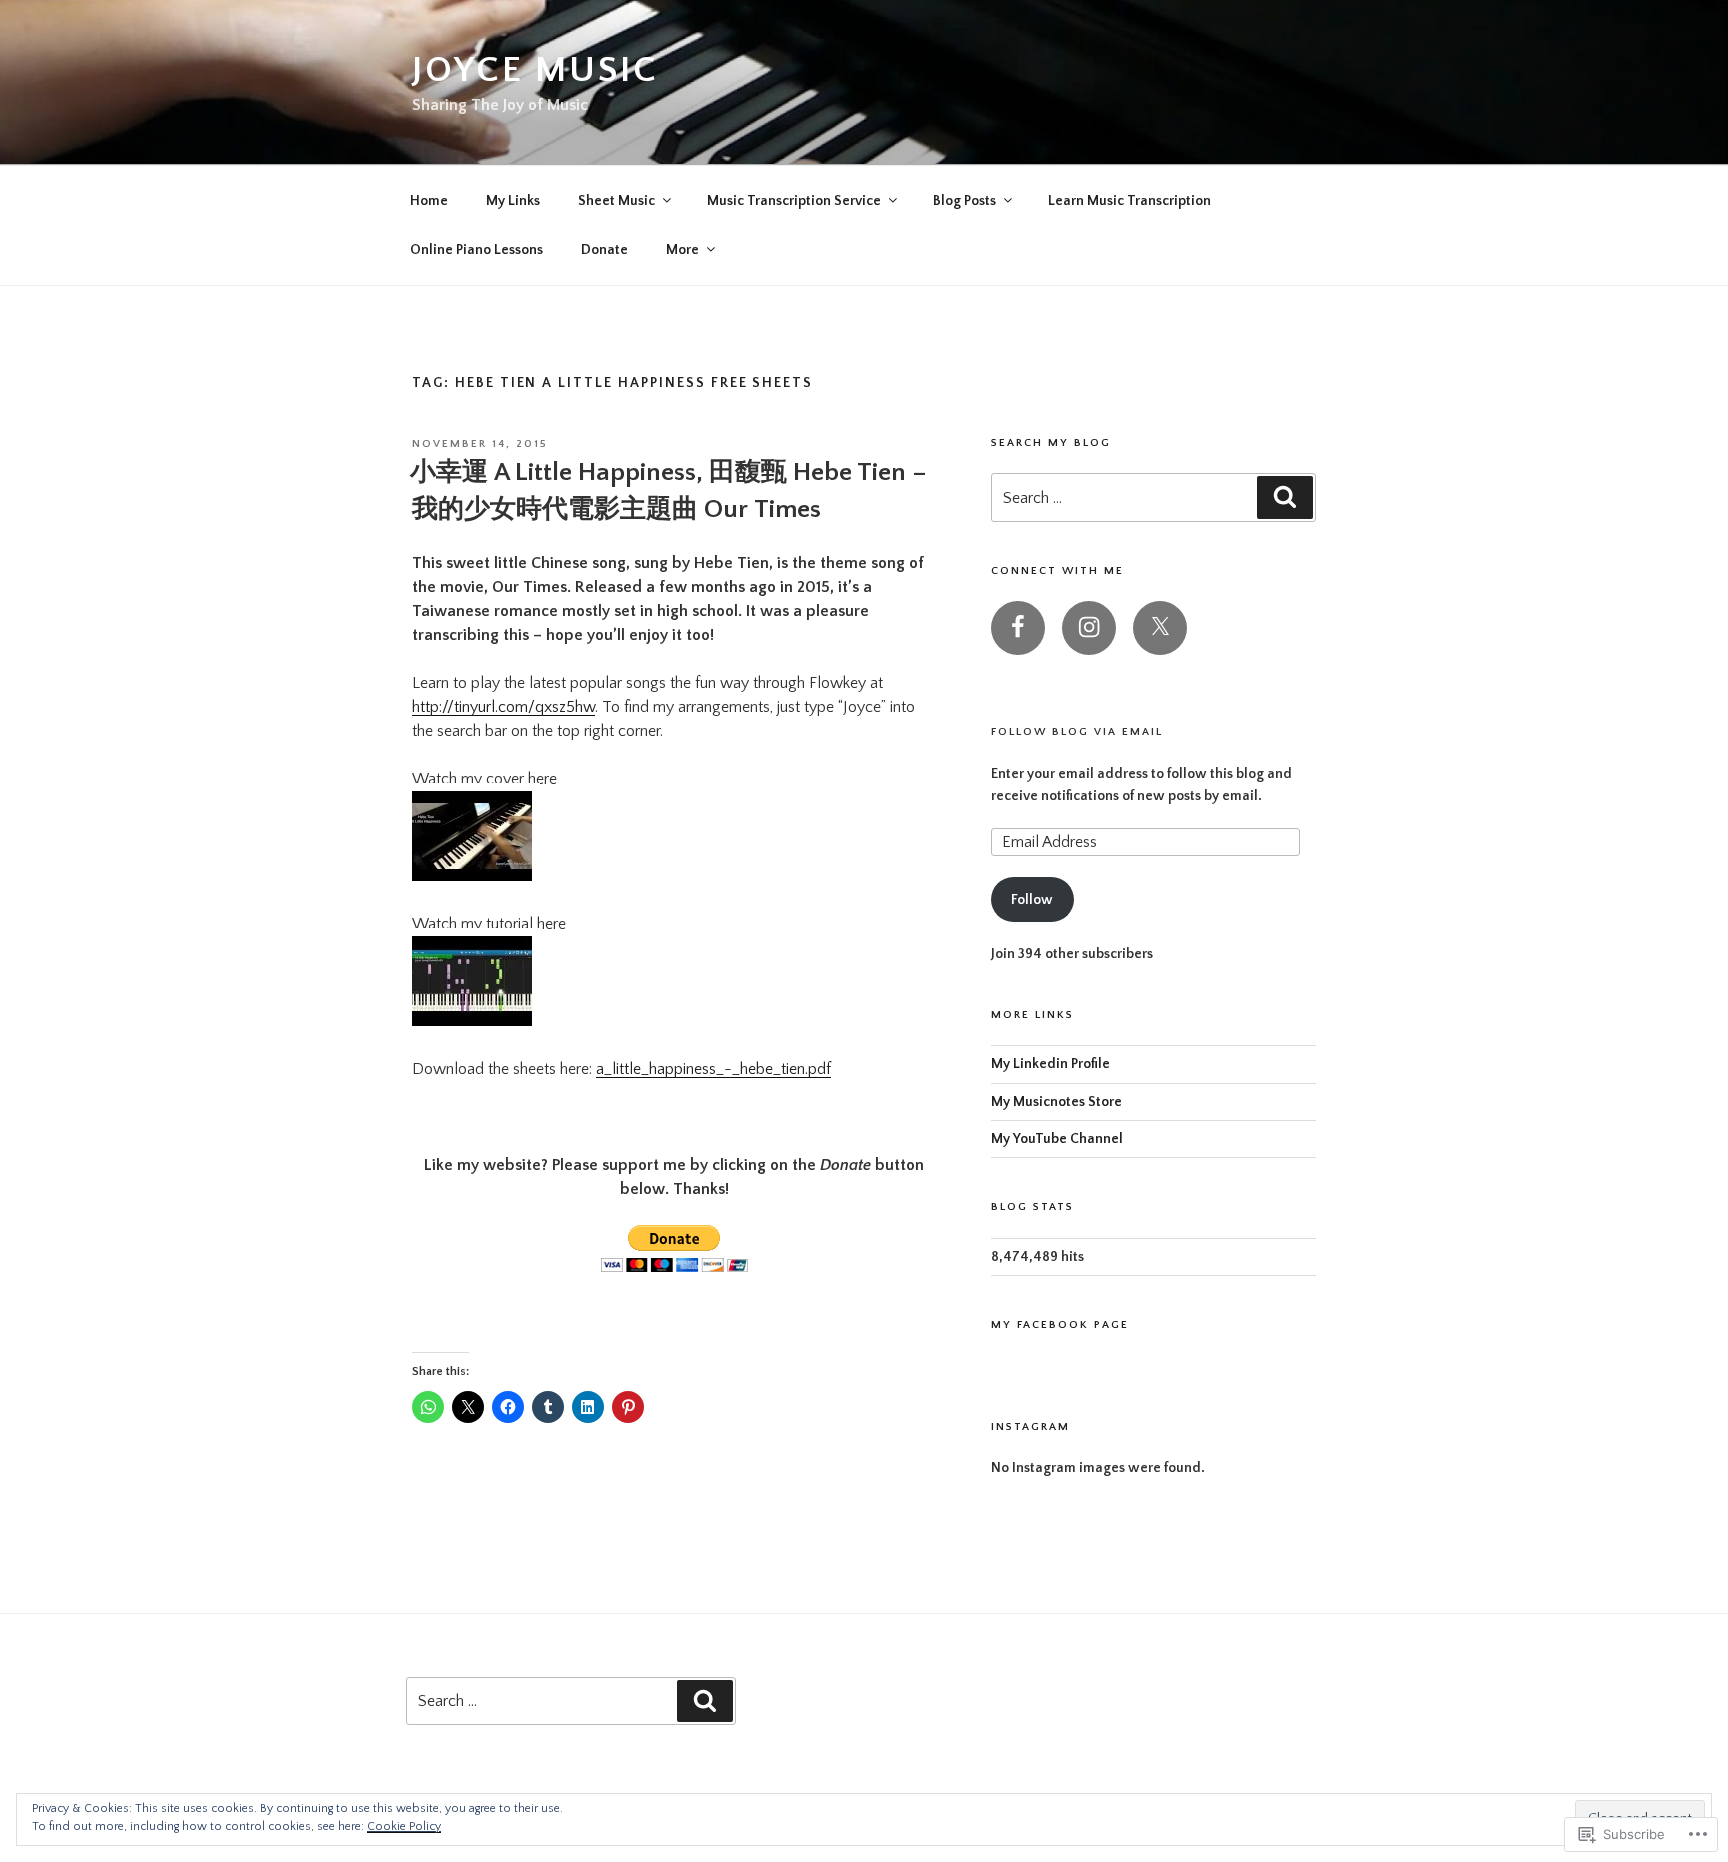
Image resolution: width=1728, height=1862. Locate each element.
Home (429, 201)
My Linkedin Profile (1050, 1064)
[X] (1160, 628)
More (682, 250)
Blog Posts (964, 201)
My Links (513, 201)
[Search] (1285, 497)
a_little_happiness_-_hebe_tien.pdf (713, 1069)
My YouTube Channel (1057, 1139)
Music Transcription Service (794, 201)
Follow (1032, 900)
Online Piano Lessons (476, 250)
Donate (604, 250)
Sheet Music (616, 201)
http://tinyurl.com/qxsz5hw (503, 707)
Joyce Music (535, 70)
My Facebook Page (1060, 1325)
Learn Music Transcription (1129, 201)
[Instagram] (1089, 628)
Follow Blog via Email (1077, 732)
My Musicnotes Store (1056, 1102)
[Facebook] (1018, 628)
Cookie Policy (404, 1826)
